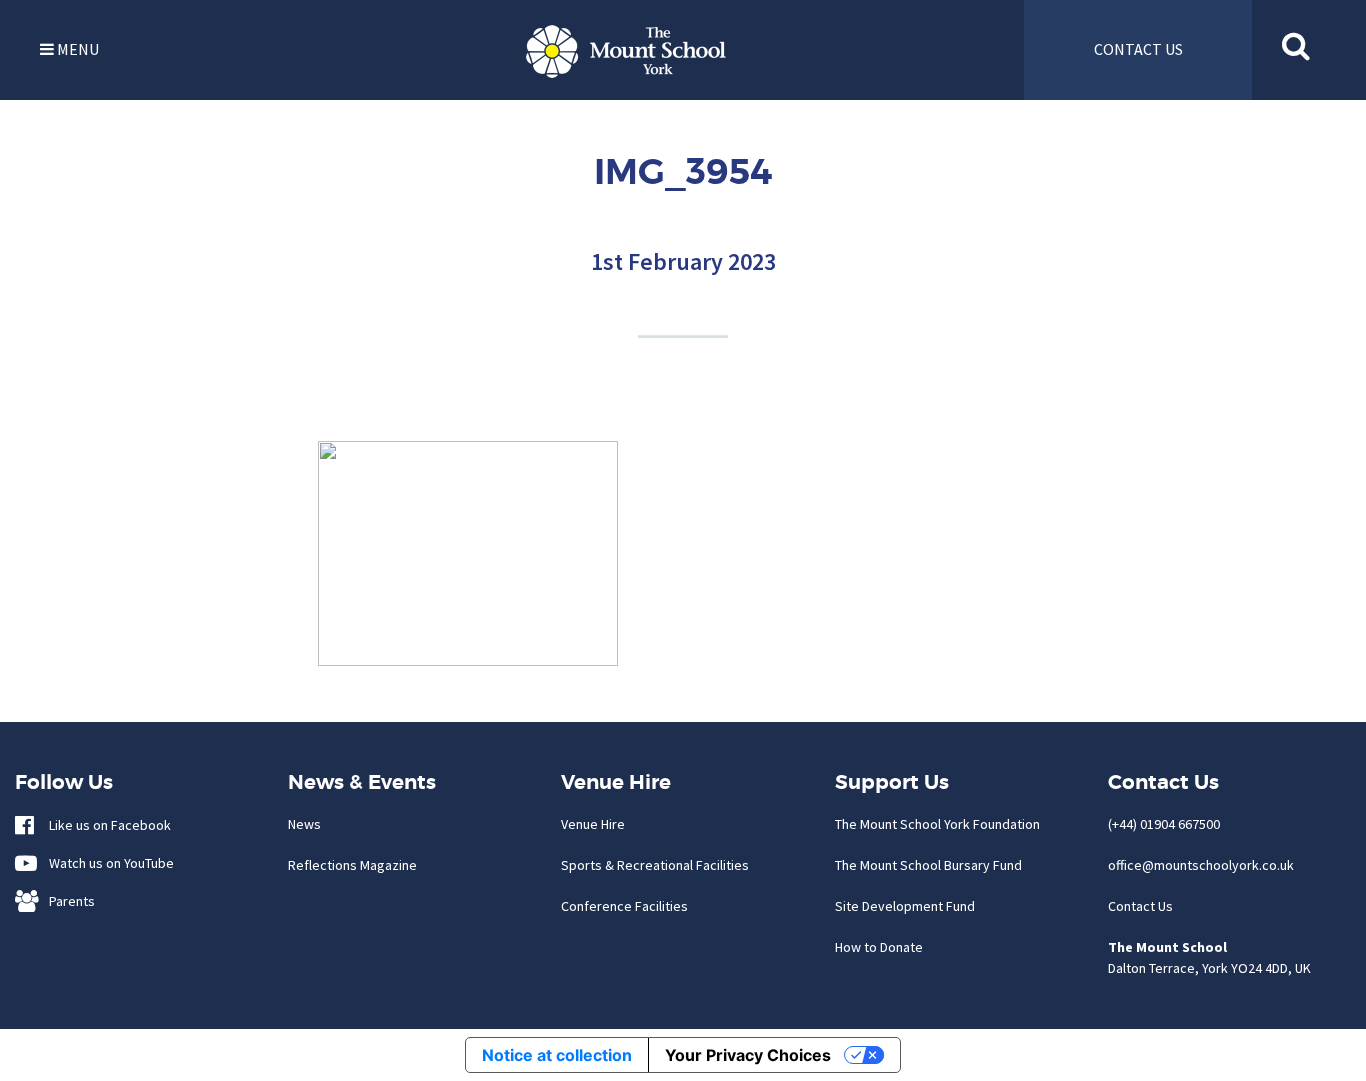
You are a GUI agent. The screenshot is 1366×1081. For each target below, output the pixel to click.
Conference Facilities (624, 906)
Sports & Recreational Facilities (655, 865)
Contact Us (1140, 906)
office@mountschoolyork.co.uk (1201, 865)
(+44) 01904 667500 (1164, 824)
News (304, 824)
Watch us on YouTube (107, 863)
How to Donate (879, 947)
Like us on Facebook (105, 825)
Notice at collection (557, 1055)
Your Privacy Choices (748, 1055)
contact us (1138, 49)
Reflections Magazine (352, 865)
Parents (67, 901)
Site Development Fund (905, 906)
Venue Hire (593, 824)
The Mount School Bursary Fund (928, 865)
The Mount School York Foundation (937, 824)
